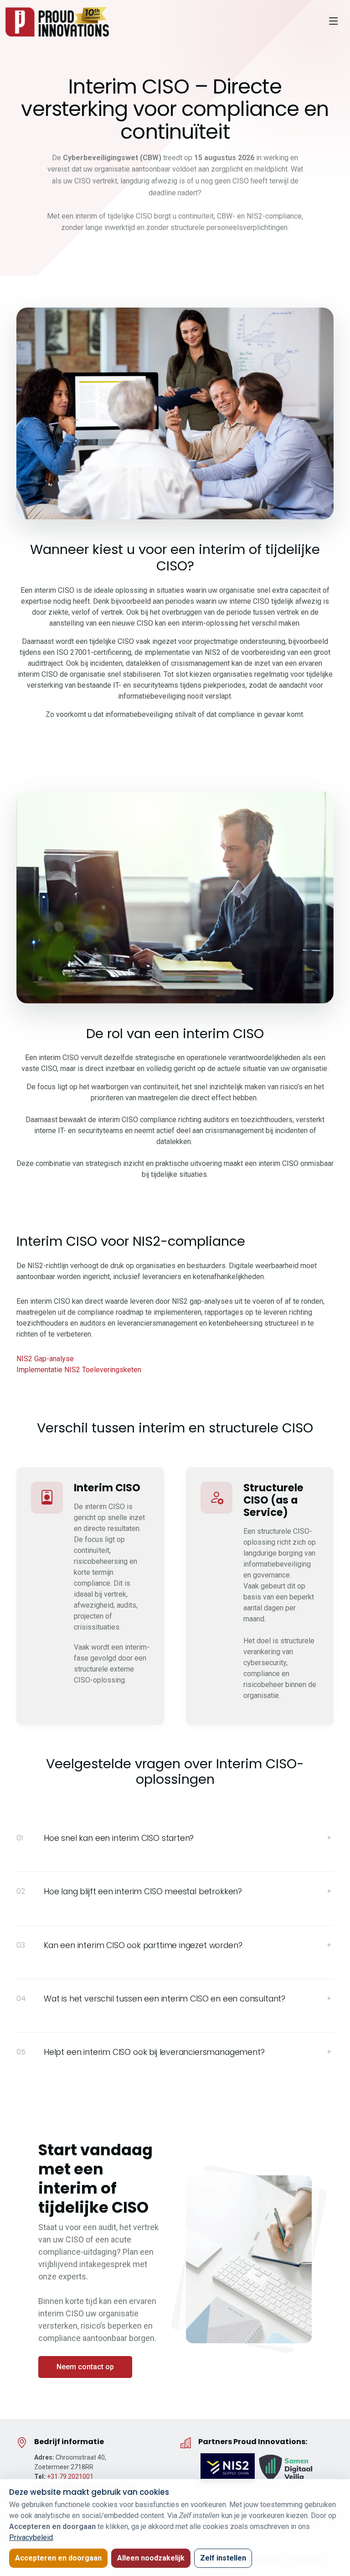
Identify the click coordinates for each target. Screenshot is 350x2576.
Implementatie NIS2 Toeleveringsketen (79, 1370)
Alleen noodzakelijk (151, 2558)
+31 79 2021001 (70, 2477)
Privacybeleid (31, 2537)
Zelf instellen (223, 2558)
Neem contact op (85, 2367)
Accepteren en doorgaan (58, 2558)
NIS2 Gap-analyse (45, 1359)
